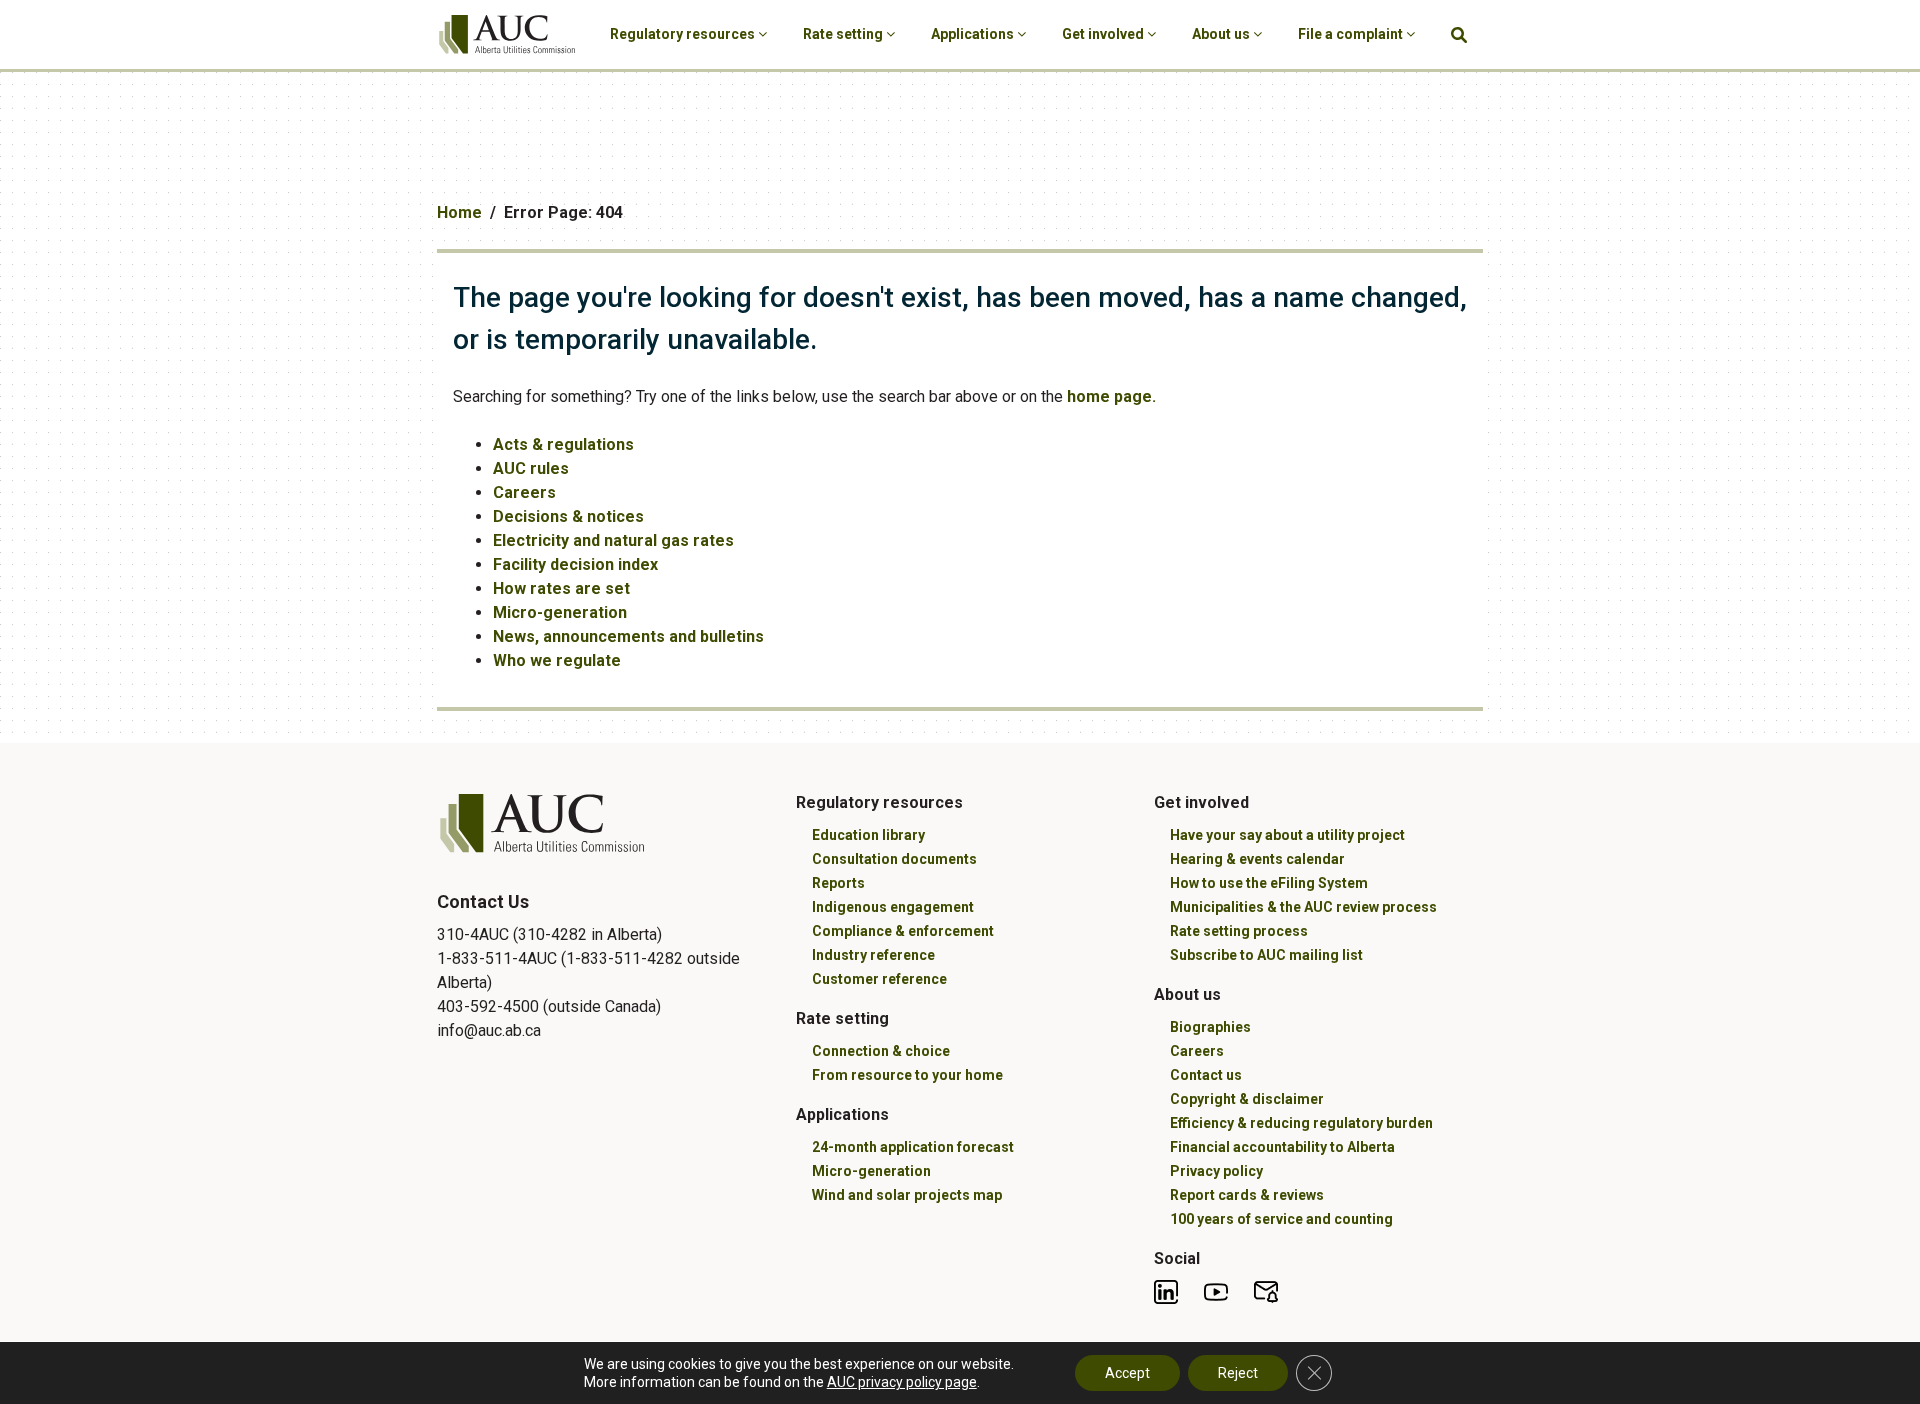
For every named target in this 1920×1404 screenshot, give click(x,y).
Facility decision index (575, 564)
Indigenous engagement (893, 907)
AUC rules (531, 468)
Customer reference (879, 979)
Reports (838, 883)
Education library (868, 835)
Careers (524, 492)
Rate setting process (1239, 931)
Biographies (1210, 1027)
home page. (1111, 396)
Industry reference (873, 955)
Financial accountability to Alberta (1282, 1147)
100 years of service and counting (1281, 1219)
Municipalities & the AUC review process (1303, 907)
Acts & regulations (563, 444)
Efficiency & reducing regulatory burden (1301, 1123)
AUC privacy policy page (902, 1382)
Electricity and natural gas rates (613, 540)
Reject (1238, 1373)
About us (1222, 34)
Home (459, 212)
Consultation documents (894, 859)
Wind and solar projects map (907, 1195)
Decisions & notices (568, 516)
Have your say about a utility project (1287, 835)
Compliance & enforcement (903, 931)
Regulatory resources (684, 34)
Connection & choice (881, 1051)
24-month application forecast (913, 1147)
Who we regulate (557, 660)
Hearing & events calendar (1257, 859)
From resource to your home (907, 1075)
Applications (974, 34)
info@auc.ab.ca (489, 1030)
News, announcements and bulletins (628, 636)
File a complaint (1352, 34)
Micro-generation (560, 612)
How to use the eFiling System (1269, 883)
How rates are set (561, 588)
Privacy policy (1216, 1171)
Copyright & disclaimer (1247, 1099)
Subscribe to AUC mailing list (1266, 955)
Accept (1127, 1373)
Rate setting (844, 34)
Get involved (1104, 34)
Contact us (1206, 1075)
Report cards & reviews (1247, 1195)
